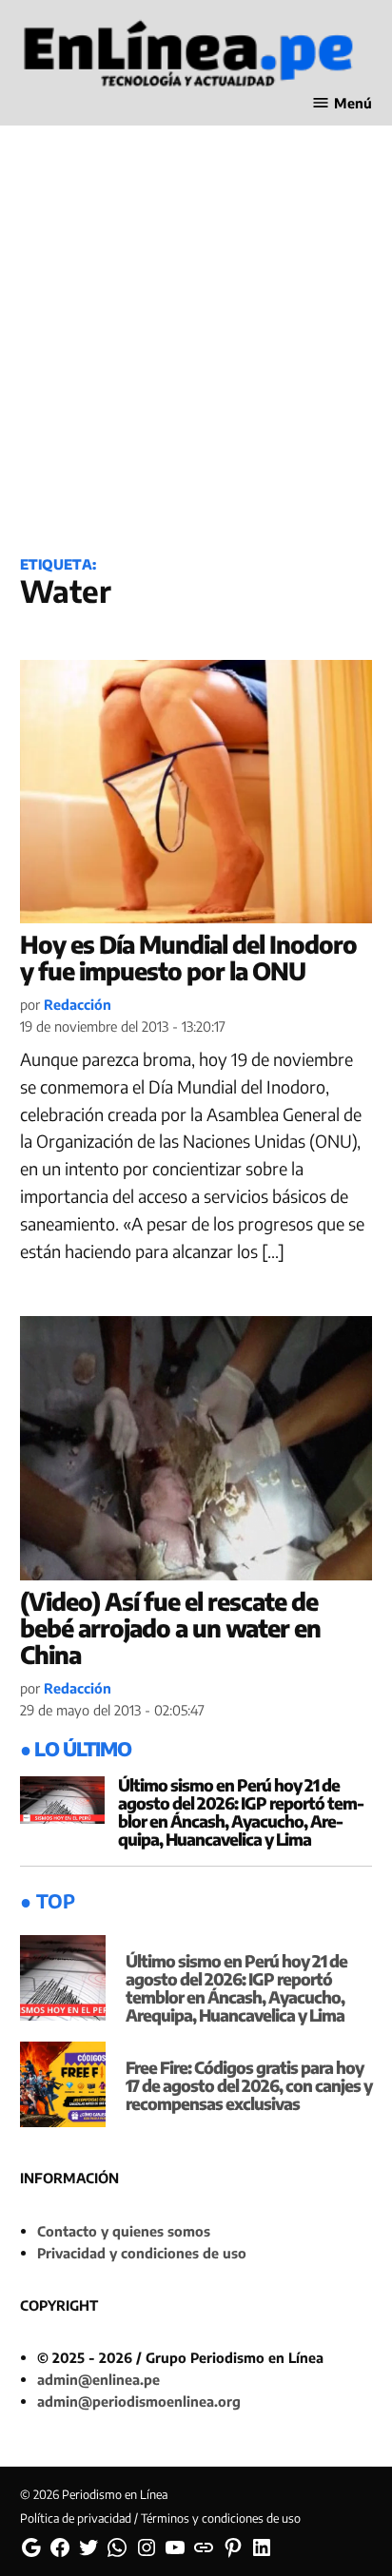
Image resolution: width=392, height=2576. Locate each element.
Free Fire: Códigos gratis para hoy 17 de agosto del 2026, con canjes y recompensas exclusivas (249, 2085)
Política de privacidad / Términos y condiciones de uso (160, 2518)
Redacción (78, 1004)
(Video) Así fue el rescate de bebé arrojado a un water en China (170, 1627)
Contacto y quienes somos (124, 2231)
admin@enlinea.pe (98, 2379)
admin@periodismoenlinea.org (139, 2401)
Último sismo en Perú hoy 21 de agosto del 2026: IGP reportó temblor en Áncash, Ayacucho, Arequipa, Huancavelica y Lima (241, 1812)
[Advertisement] (196, 326)
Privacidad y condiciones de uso (142, 2253)
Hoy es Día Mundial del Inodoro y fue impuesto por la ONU (188, 958)
